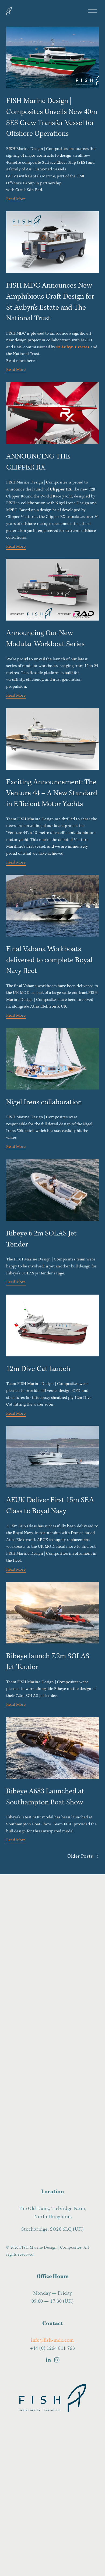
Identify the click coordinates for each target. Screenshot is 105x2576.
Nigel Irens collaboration (44, 1102)
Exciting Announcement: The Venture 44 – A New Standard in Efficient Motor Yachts (52, 793)
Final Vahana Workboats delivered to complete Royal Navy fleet (49, 960)
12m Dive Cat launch (38, 1369)
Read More (16, 199)
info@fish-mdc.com (52, 2340)
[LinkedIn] (48, 2360)
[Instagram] (57, 2360)
